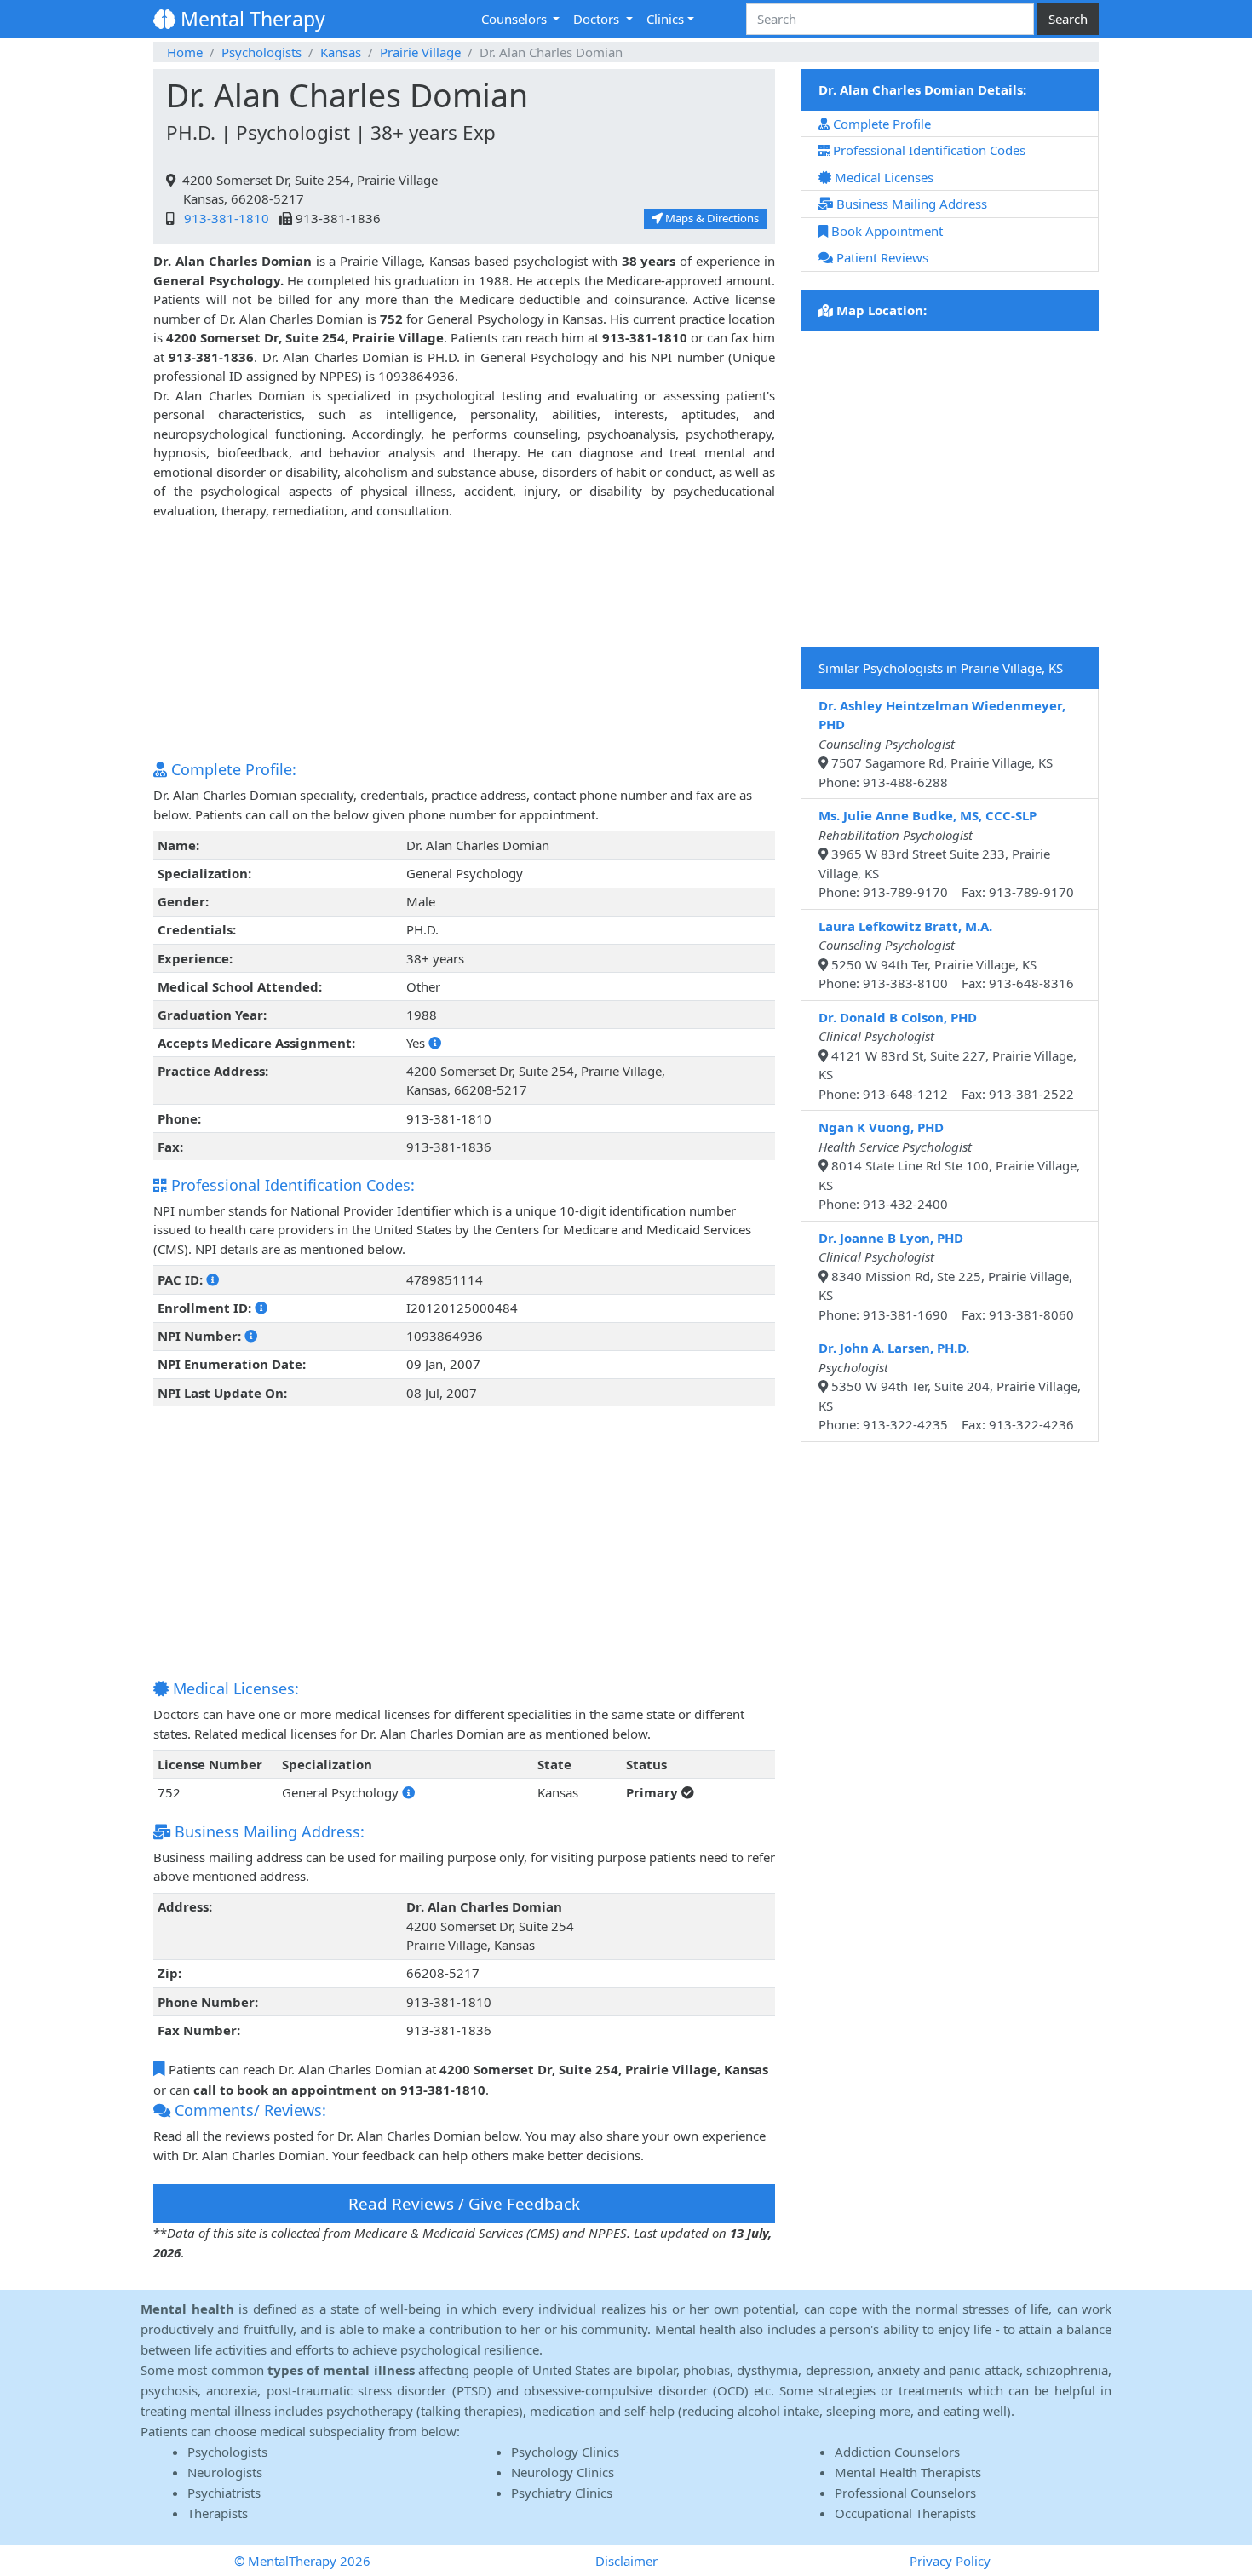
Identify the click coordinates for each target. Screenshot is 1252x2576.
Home (185, 52)
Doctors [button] (598, 19)
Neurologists (225, 2472)
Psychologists (261, 52)
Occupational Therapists (905, 2513)
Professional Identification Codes (928, 150)
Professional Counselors (905, 2493)
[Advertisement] (464, 639)
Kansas (341, 52)
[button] (435, 1043)
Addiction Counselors (897, 2452)
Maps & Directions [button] (711, 218)
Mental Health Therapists (908, 2472)
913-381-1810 (223, 218)
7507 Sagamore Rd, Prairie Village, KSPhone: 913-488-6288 (942, 744)
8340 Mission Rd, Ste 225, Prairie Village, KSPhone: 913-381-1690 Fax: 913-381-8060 (946, 1276)
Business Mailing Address (910, 204)
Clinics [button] (665, 19)
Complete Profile (880, 124)
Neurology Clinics (563, 2472)
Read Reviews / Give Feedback (464, 2203)
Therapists (218, 2513)
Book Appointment (885, 231)
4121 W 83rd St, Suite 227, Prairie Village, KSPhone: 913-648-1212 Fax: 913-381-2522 (948, 1055)
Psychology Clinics (565, 2452)
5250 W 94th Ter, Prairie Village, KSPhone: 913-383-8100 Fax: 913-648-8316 (946, 955)
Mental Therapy (250, 19)
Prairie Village (420, 52)
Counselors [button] (516, 19)
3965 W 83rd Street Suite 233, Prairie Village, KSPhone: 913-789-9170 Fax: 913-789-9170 (946, 854)
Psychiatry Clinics (562, 2493)
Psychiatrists (224, 2493)
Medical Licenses (882, 177)
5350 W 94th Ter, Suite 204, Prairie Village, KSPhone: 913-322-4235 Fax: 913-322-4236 (950, 1386)
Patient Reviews (881, 257)
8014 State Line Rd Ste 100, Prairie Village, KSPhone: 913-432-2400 (949, 1165)
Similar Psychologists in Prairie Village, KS (941, 668)
